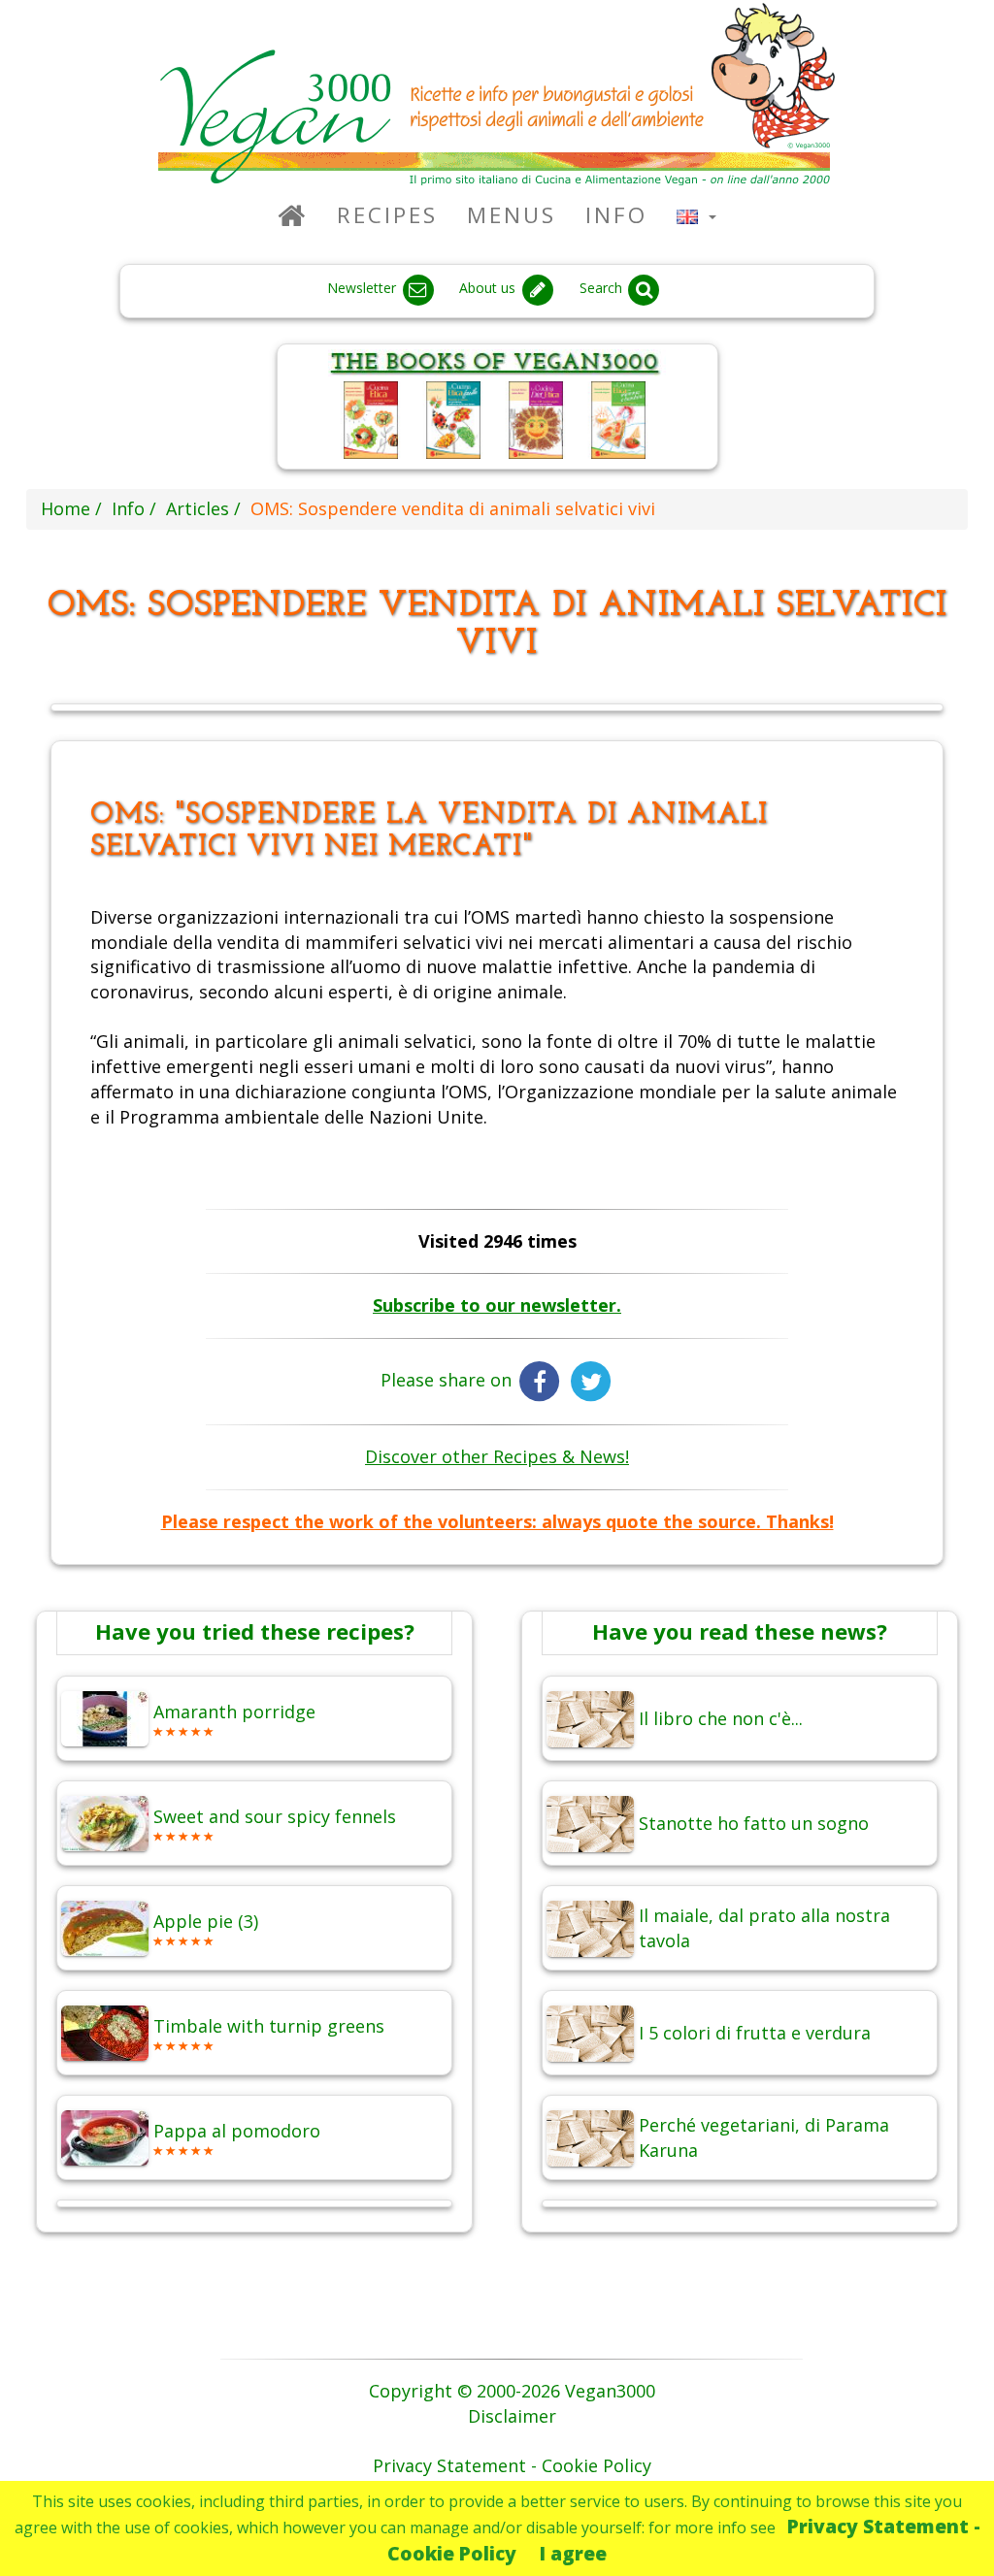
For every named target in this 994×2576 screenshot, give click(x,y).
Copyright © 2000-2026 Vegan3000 (512, 2391)
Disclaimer (512, 2416)
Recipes (387, 215)
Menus (512, 215)
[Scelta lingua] (696, 215)
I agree (573, 2553)
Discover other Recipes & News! (497, 1456)
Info (616, 215)
